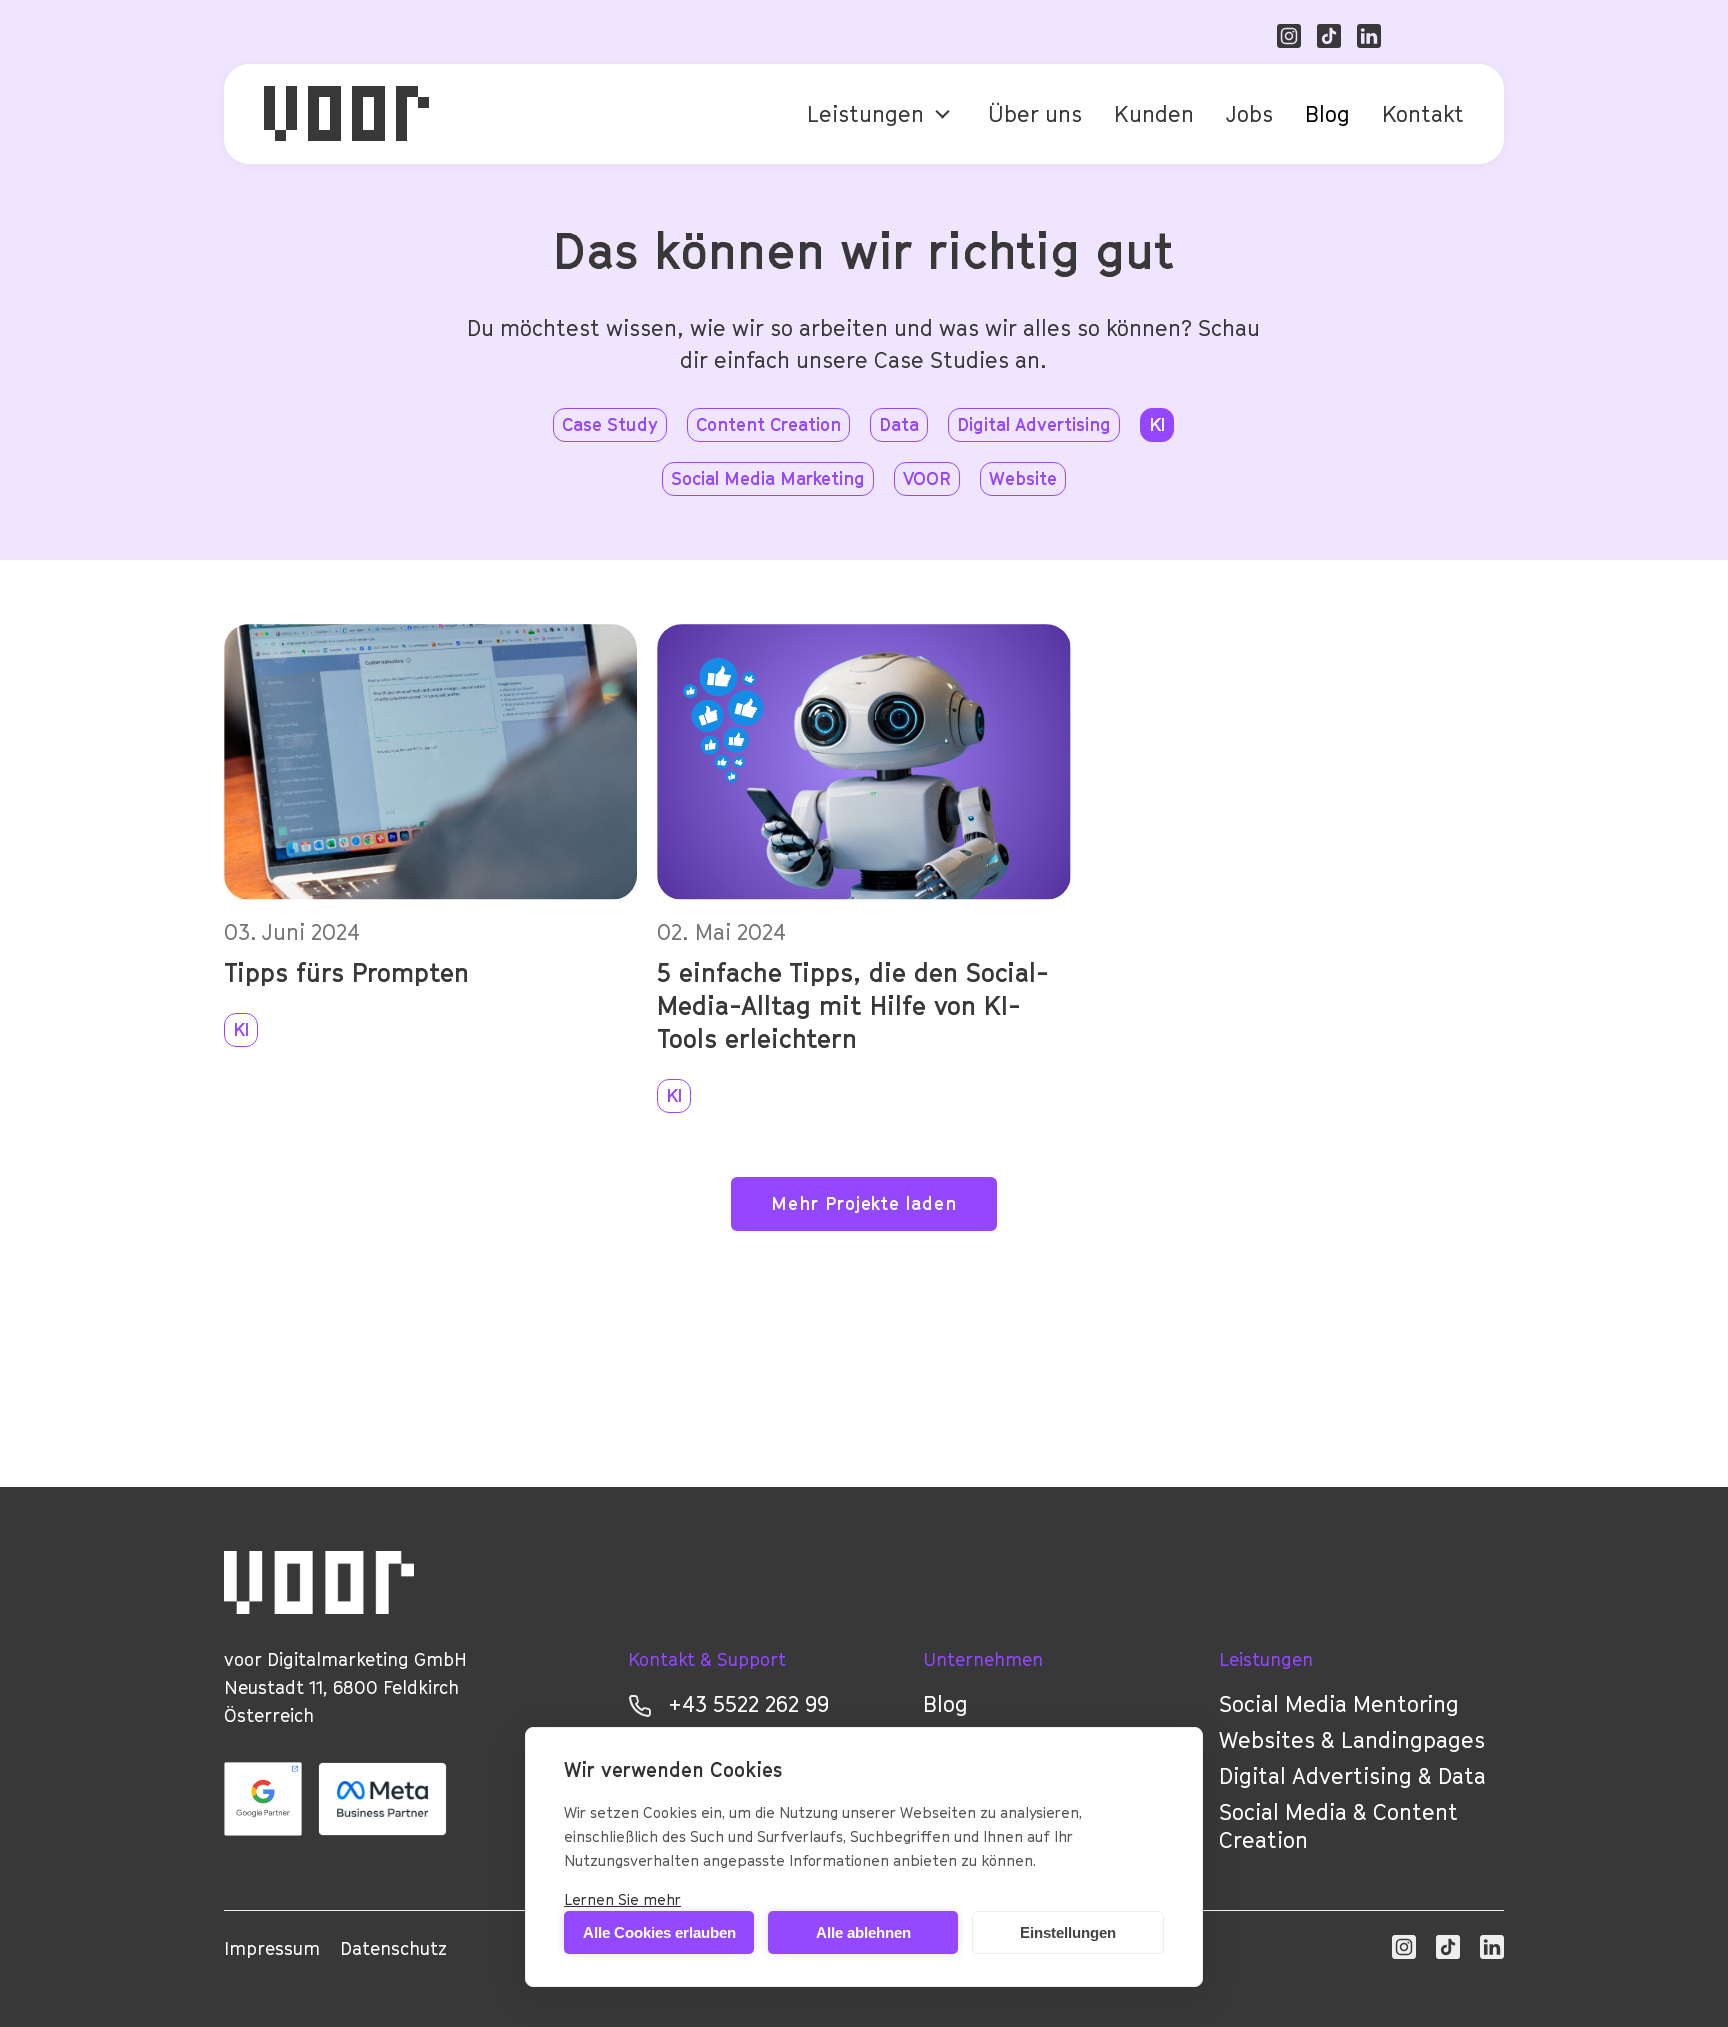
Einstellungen (1068, 1932)
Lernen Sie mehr (622, 1899)
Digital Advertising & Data (1352, 1776)
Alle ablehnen (863, 1932)
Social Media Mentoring (1339, 1704)
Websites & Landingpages (1352, 1740)
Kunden (1154, 114)
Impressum (272, 1948)
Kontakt (1423, 114)
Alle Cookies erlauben (659, 1932)
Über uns (1035, 114)
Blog (1327, 114)
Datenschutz (393, 1948)
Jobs (1249, 114)
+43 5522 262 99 (748, 1704)
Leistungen (865, 114)
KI (241, 1029)
